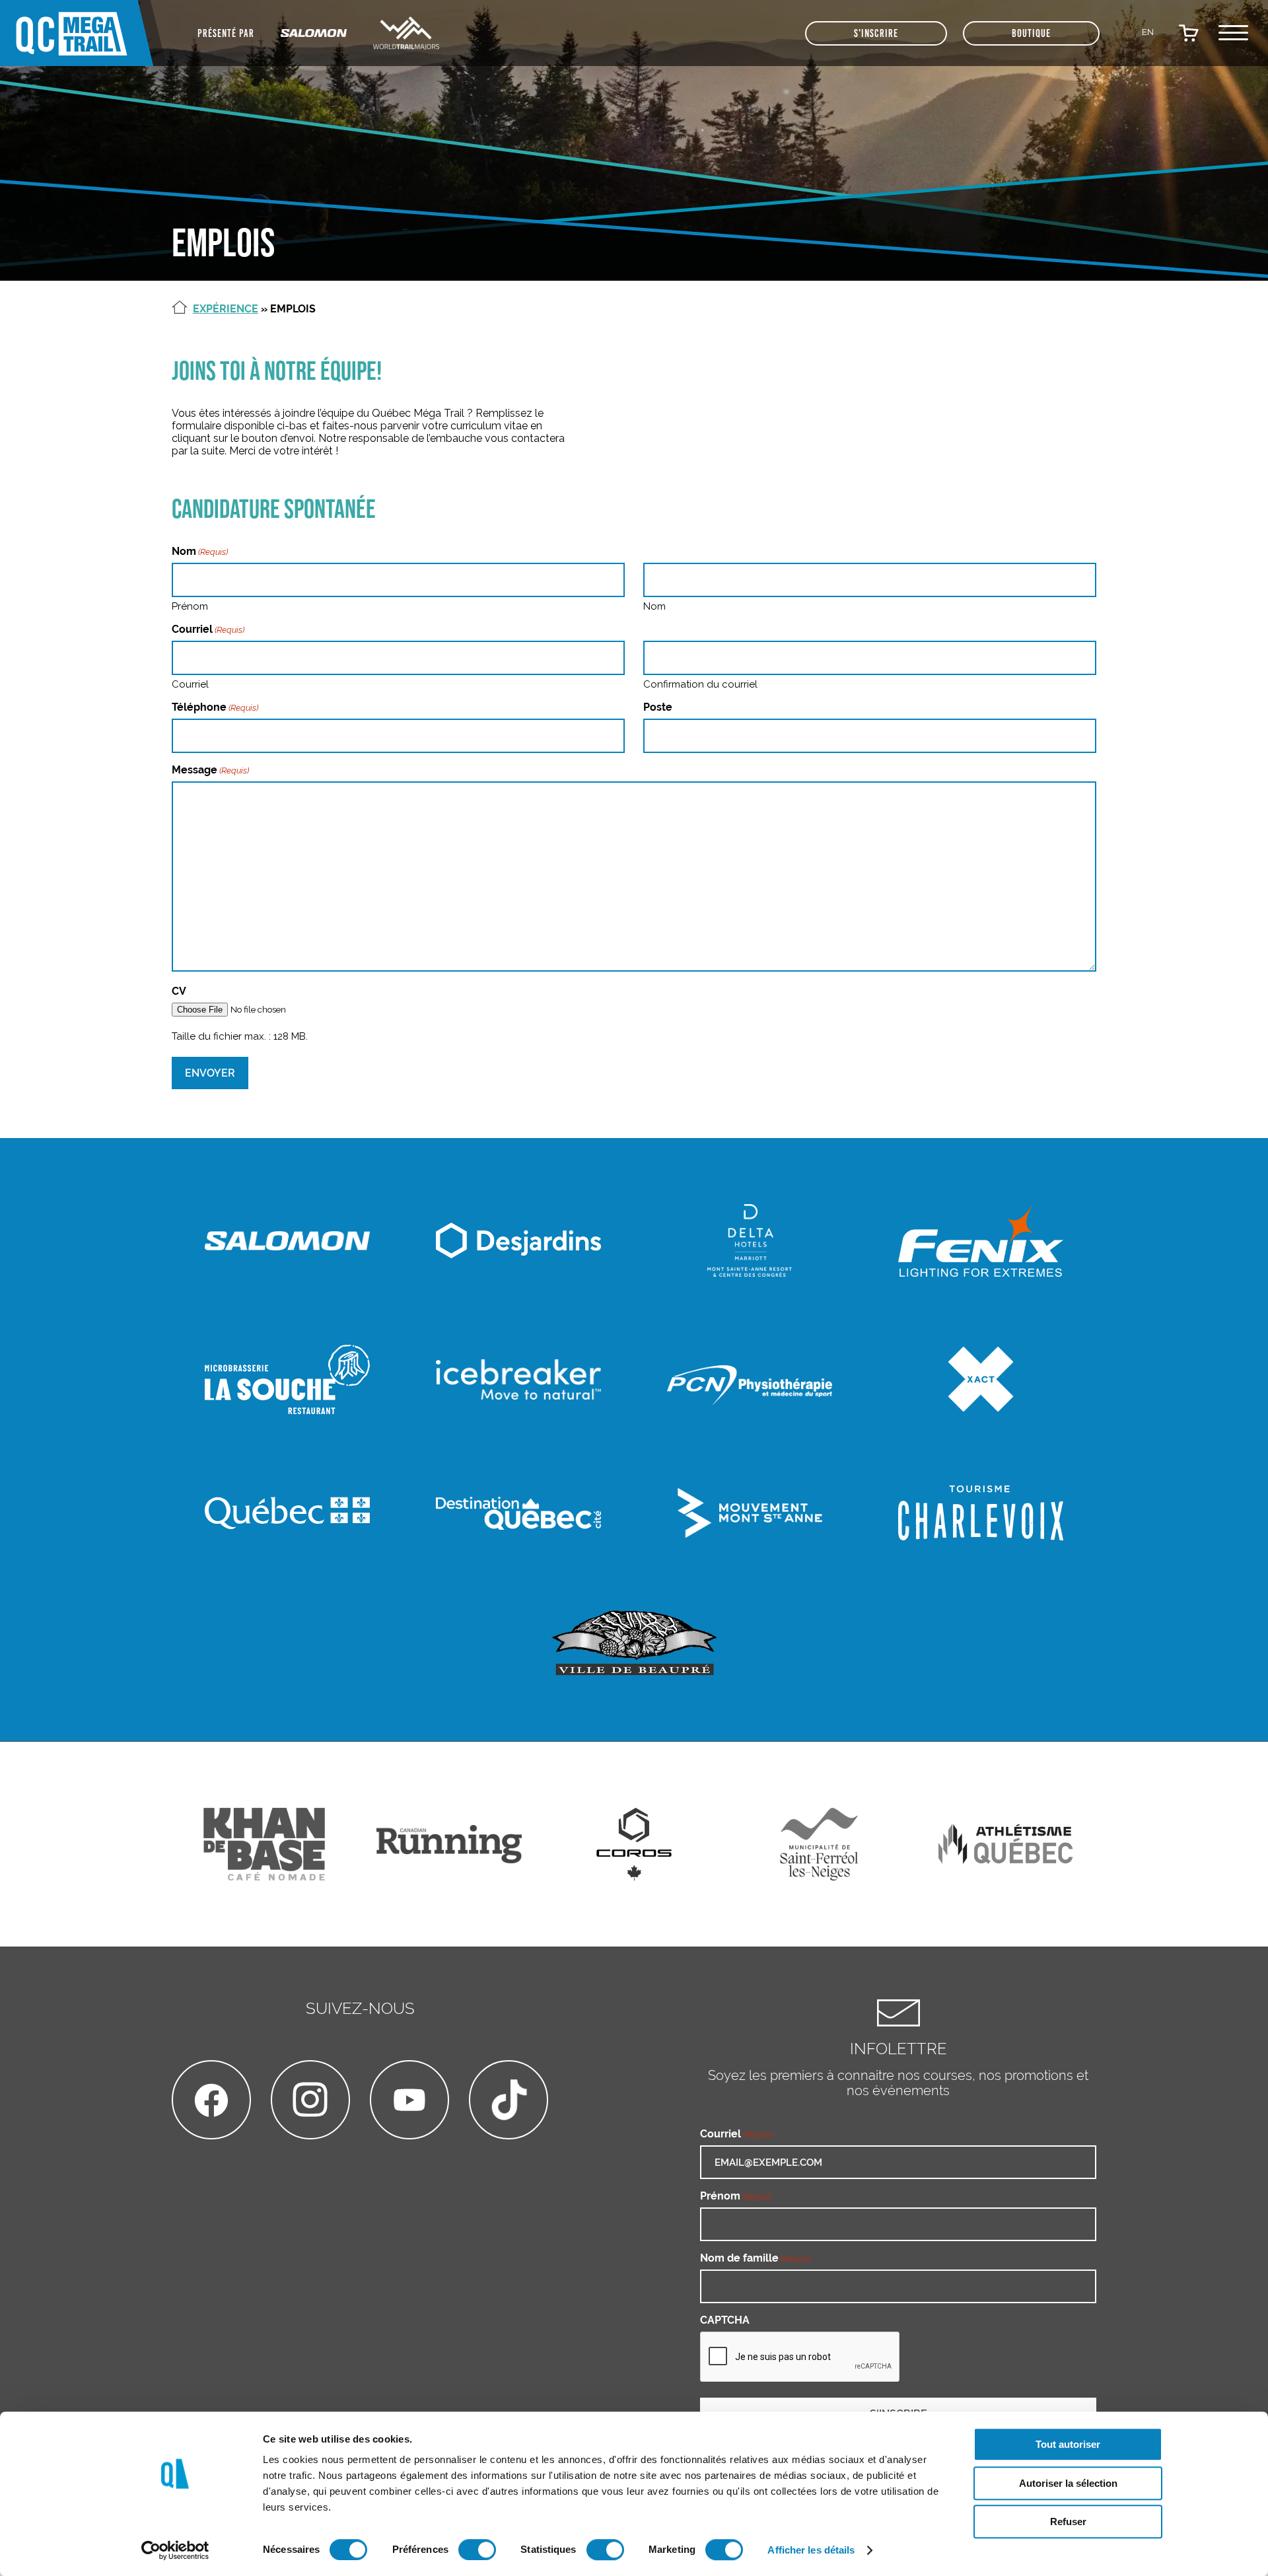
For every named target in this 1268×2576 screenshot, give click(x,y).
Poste (658, 707)
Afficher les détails (811, 2550)
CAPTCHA (725, 2320)
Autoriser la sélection (1068, 2483)
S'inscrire (876, 33)
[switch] (477, 2550)
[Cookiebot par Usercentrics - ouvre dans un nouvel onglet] (175, 2550)
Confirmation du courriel (700, 684)
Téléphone (215, 707)
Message (210, 770)
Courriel (190, 684)
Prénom (190, 606)
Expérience (226, 309)
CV (179, 991)
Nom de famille (755, 2258)
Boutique (1031, 33)
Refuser (1068, 2522)
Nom (654, 606)
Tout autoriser (1068, 2444)
